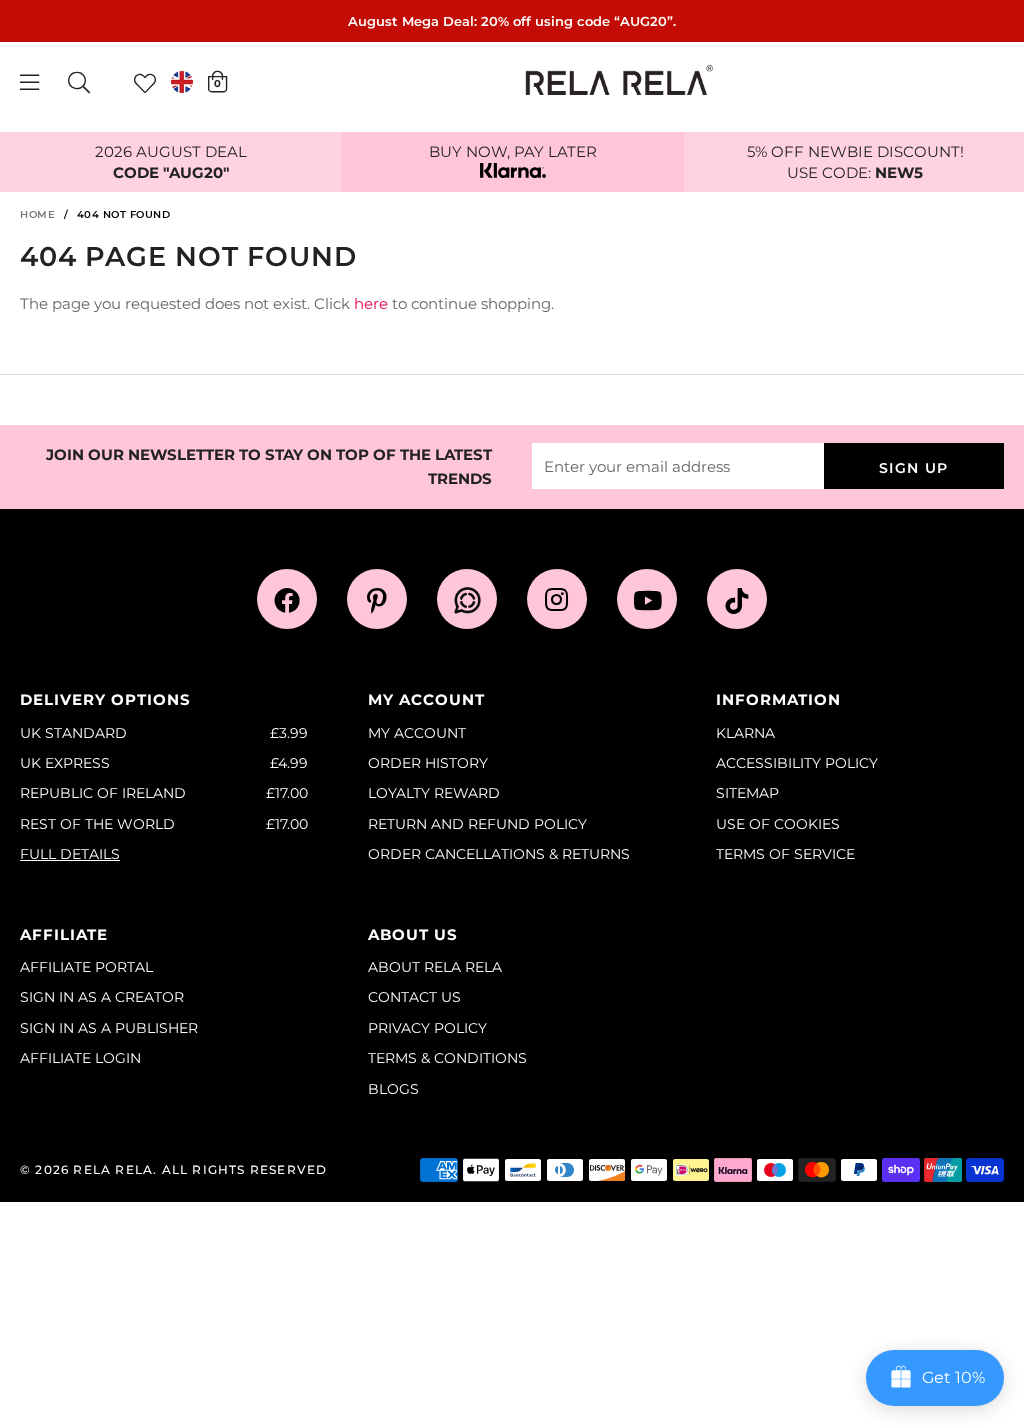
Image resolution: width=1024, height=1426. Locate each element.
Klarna (745, 733)
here (371, 303)
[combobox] (79, 82)
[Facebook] (287, 599)
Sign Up (914, 468)
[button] (217, 81)
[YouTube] (647, 599)
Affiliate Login (80, 1058)
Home (37, 214)
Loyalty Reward (434, 793)
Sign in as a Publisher (109, 1028)
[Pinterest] (377, 599)
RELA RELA (113, 1169)
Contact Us (414, 997)
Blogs (393, 1089)
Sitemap (747, 793)
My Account (417, 733)
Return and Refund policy (477, 824)
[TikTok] (737, 599)
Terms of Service (785, 854)
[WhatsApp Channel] (467, 599)
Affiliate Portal (86, 967)
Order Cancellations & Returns (499, 854)
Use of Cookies (778, 824)
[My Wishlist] (145, 83)
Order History (428, 763)
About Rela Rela (435, 967)
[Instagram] (557, 599)
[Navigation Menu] (29, 82)
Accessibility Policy (797, 763)
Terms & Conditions (447, 1058)
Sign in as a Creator (102, 997)
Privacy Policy (427, 1028)
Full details (70, 854)
